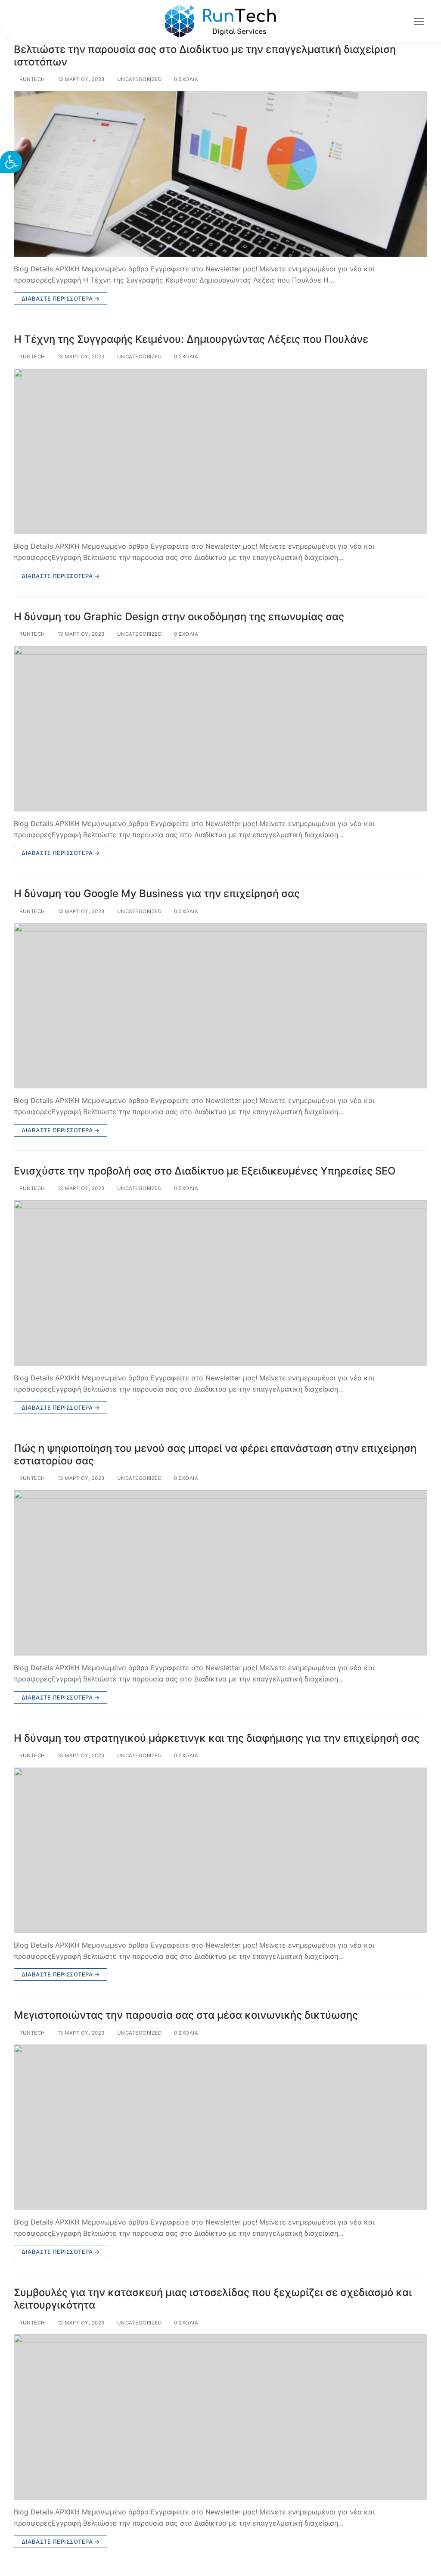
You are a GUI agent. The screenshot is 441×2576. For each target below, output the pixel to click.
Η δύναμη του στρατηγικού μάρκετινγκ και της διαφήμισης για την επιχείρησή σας (217, 1738)
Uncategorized (138, 79)
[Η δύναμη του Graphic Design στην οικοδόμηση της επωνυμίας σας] (220, 729)
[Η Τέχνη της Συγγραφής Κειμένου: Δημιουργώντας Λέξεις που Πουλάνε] (220, 451)
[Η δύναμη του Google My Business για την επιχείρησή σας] (220, 1006)
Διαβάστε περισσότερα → (61, 298)
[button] (11, 162)
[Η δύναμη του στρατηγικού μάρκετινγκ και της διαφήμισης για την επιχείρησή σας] (220, 1850)
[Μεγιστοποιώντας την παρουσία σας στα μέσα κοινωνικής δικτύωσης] (220, 2127)
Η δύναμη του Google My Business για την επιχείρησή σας (157, 893)
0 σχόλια (185, 79)
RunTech (32, 79)
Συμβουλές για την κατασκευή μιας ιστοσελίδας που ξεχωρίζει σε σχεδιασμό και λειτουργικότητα (213, 2299)
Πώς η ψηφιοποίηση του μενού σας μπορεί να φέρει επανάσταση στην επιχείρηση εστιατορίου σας (215, 1454)
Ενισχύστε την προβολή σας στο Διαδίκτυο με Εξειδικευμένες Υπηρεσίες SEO (205, 1171)
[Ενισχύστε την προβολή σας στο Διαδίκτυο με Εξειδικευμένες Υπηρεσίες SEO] (220, 1283)
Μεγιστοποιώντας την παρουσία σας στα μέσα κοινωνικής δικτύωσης (186, 2015)
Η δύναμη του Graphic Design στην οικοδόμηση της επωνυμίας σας (179, 617)
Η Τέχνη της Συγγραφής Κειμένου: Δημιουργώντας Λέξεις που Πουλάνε (191, 339)
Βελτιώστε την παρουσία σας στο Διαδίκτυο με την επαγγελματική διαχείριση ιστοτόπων (205, 56)
